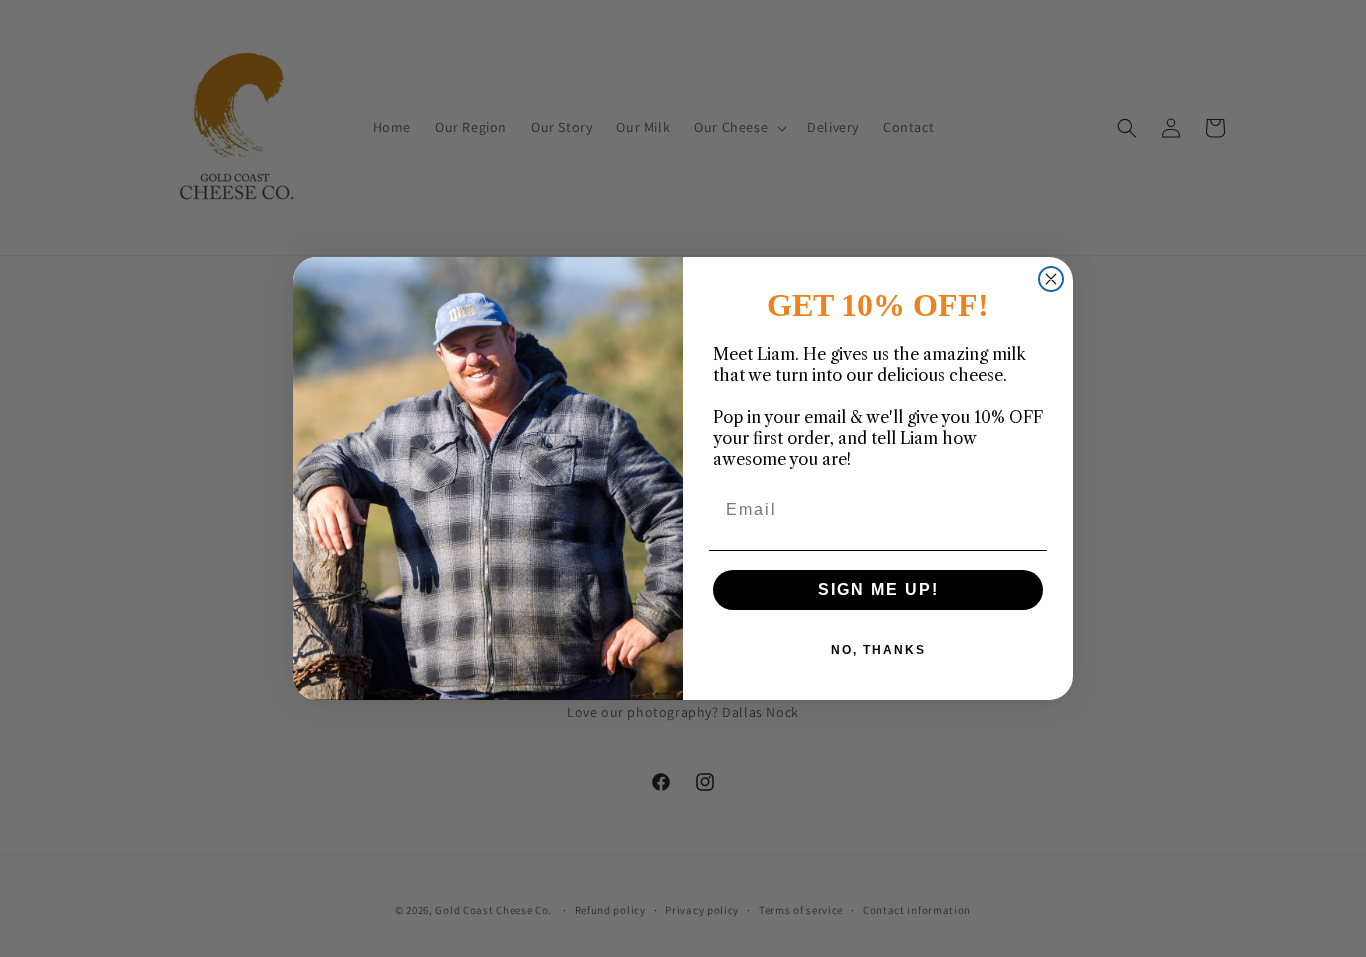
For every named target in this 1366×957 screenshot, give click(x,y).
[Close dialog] (1051, 279)
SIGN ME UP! (878, 589)
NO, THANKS (878, 650)
